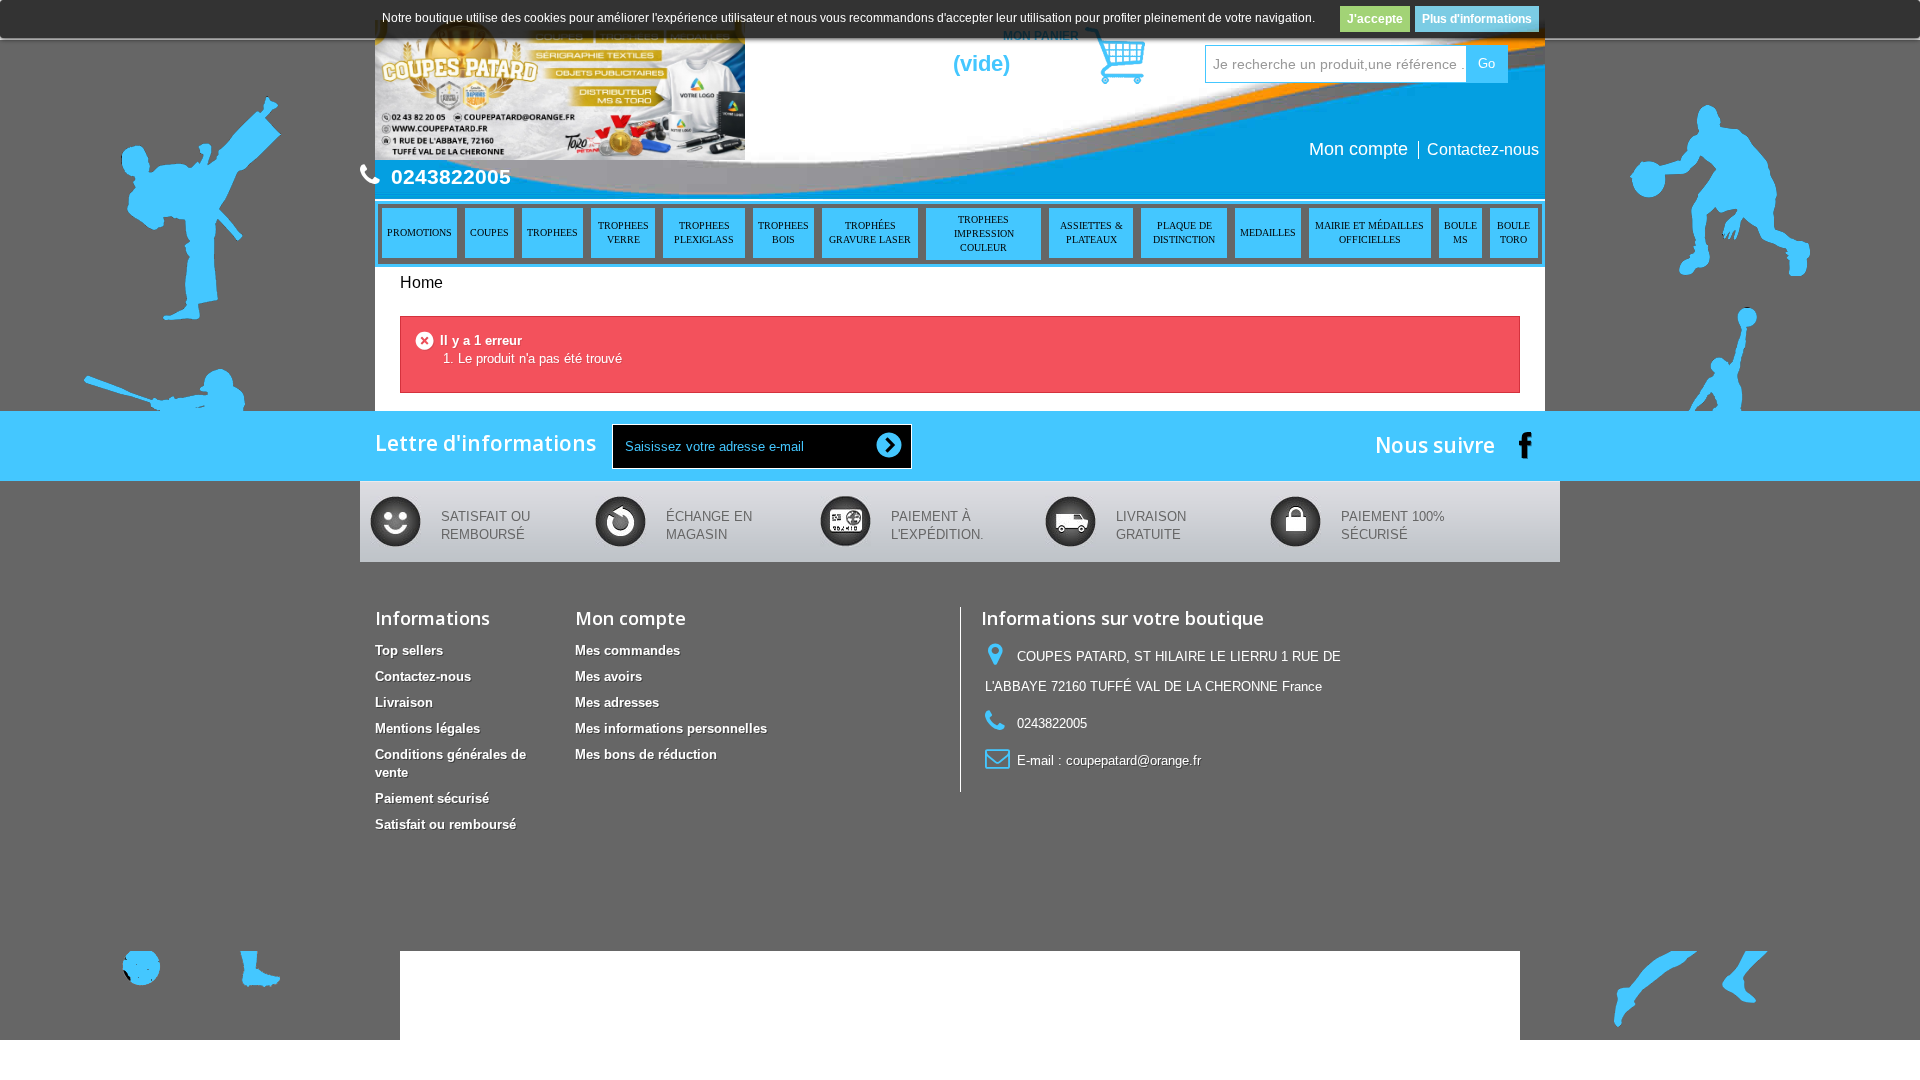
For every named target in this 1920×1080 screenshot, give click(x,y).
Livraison (404, 702)
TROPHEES (552, 232)
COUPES (489, 232)
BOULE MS (1460, 232)
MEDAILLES (1268, 232)
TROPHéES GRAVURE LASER (870, 232)
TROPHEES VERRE (623, 232)
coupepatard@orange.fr (1133, 760)
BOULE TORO (1513, 232)
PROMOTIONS (419, 232)
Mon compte (1358, 149)
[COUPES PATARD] (560, 90)
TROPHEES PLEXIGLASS (704, 232)
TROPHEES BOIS (783, 232)
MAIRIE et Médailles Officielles (1369, 232)
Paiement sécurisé (432, 798)
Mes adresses (617, 702)
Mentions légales (427, 728)
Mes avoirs (608, 676)
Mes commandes (627, 650)
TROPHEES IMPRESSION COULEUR (984, 233)
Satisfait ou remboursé (445, 824)
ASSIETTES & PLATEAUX (1091, 232)
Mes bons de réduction (646, 754)
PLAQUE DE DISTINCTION (1184, 232)
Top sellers (409, 650)
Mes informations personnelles (671, 728)
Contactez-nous (1483, 149)
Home (421, 282)
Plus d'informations (1477, 19)
